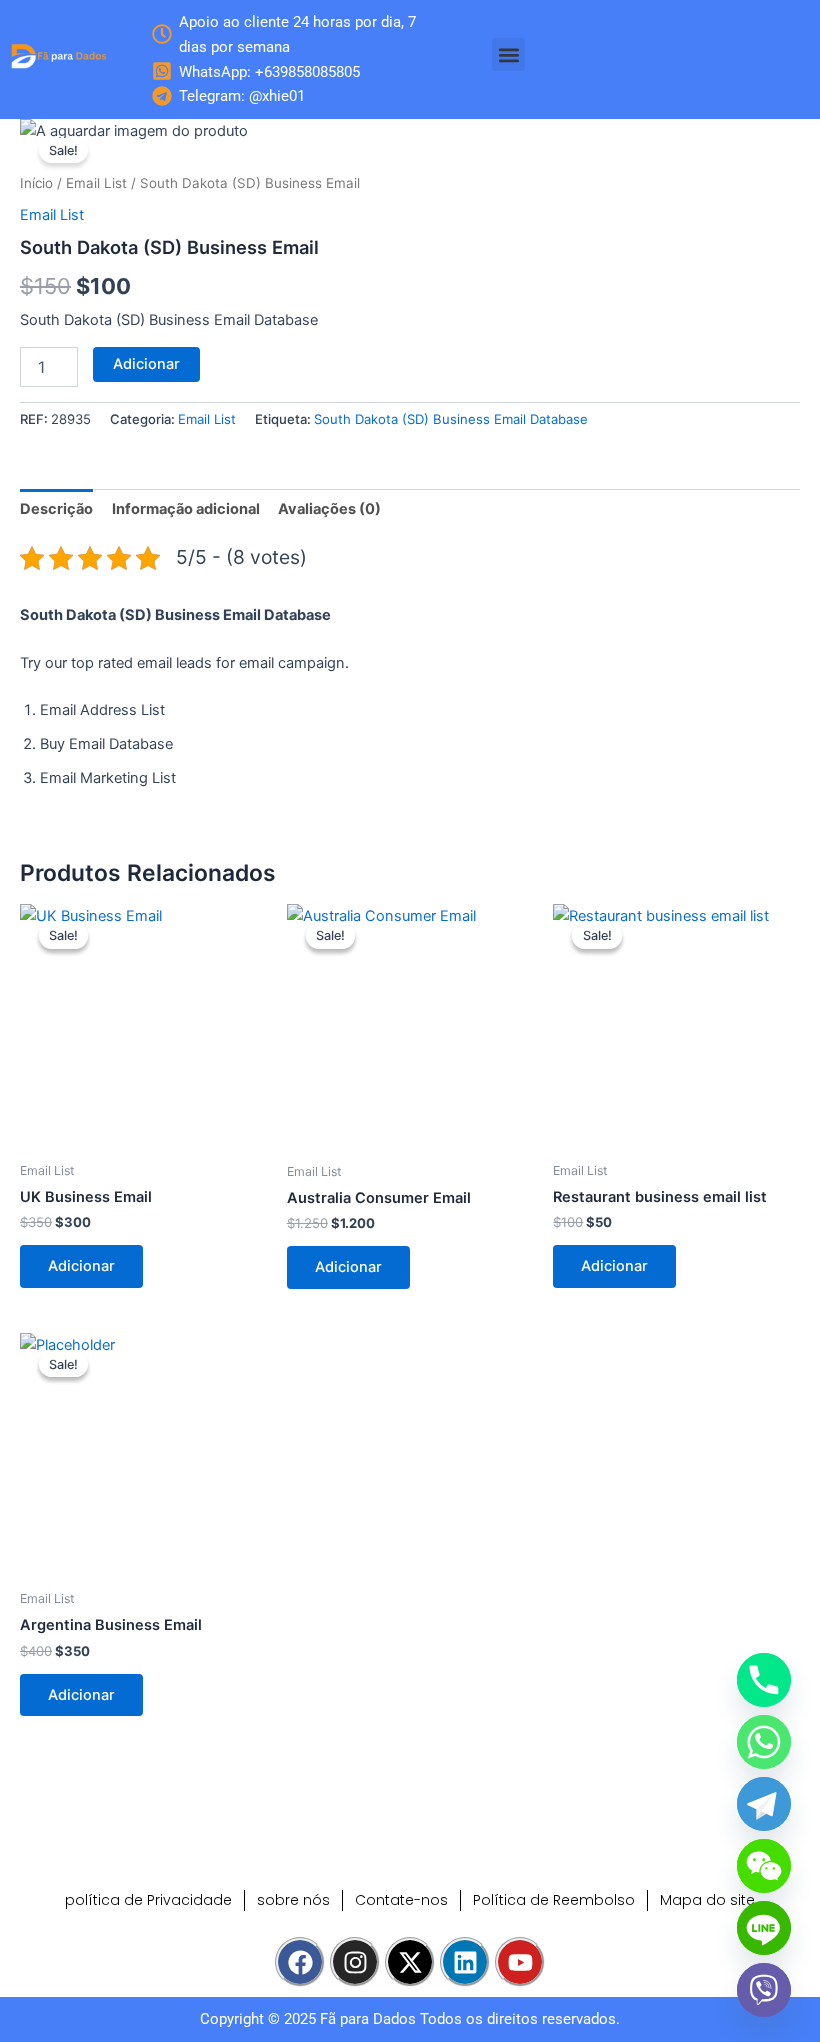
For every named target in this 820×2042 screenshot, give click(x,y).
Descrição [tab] (56, 509)
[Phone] (764, 1680)
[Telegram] (764, 1804)
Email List (96, 183)
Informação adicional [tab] (186, 509)
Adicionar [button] (81, 1266)
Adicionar (146, 364)
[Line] (764, 1928)
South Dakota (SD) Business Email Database (451, 419)
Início (36, 183)
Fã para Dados (368, 2019)
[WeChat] (764, 1866)
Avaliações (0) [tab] (329, 509)
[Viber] (764, 1990)
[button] (508, 54)
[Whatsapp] (764, 1742)
